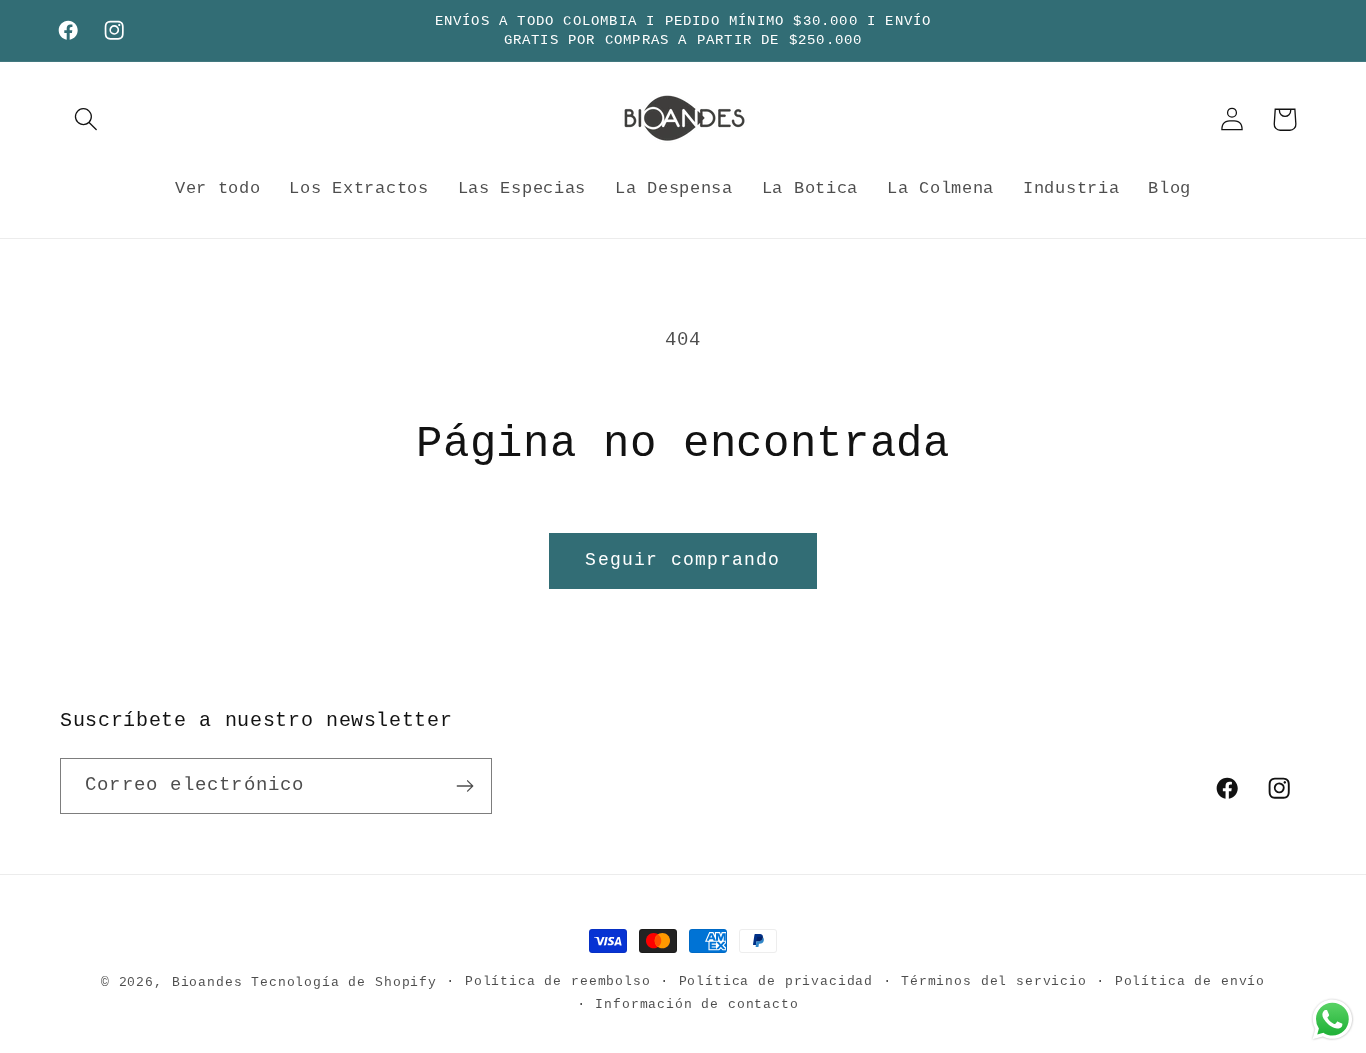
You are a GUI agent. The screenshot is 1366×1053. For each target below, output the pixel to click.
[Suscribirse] (464, 786)
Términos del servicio (994, 981)
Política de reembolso (558, 981)
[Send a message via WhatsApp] (1332, 1019)
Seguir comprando (682, 560)
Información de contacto (696, 1004)
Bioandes (207, 982)
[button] (86, 119)
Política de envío (1190, 981)
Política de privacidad (776, 981)
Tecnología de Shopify (344, 982)
